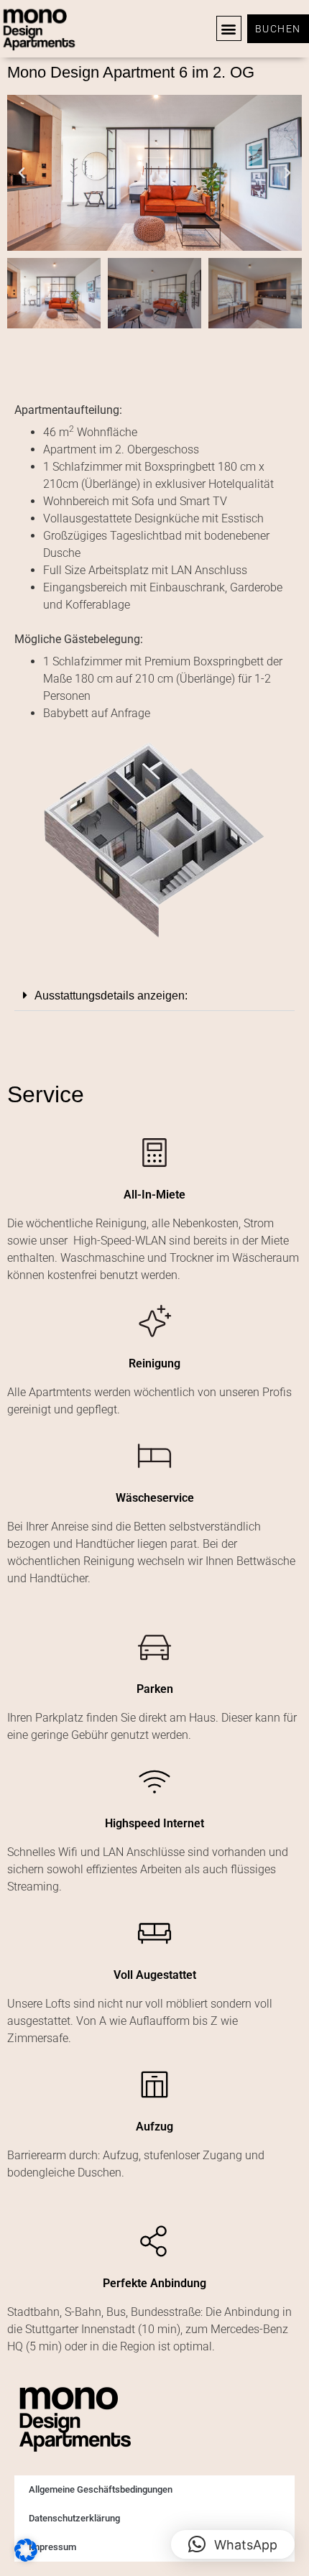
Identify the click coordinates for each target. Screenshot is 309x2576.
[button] (229, 28)
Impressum (52, 2547)
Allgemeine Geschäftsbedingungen (101, 2489)
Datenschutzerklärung (74, 2518)
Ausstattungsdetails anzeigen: (111, 996)
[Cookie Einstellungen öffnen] (26, 2557)
